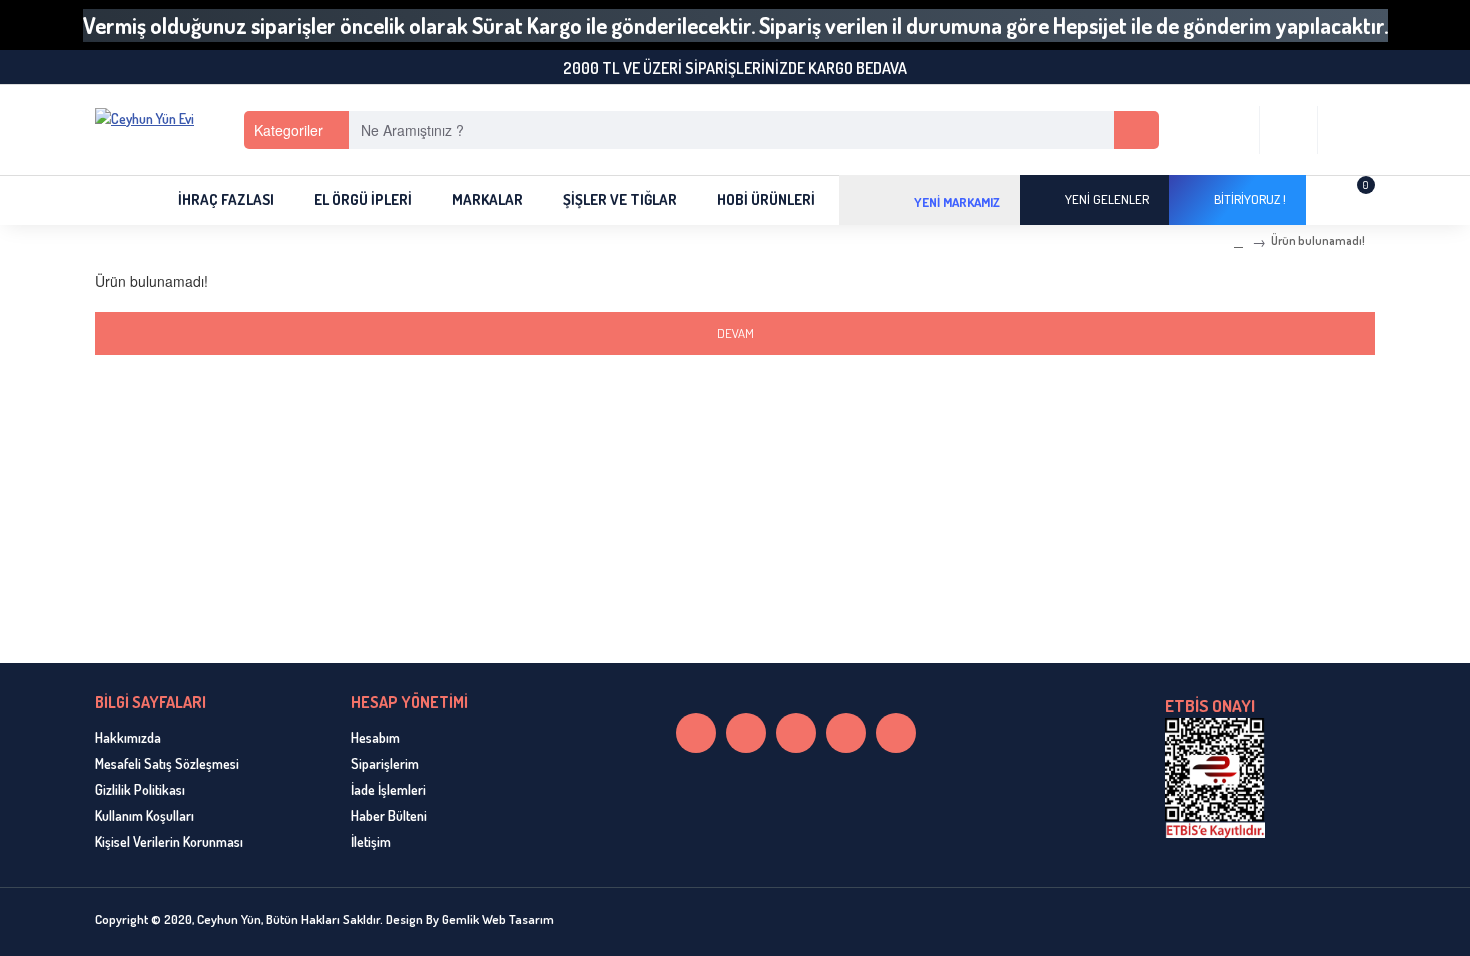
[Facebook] (746, 733)
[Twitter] (796, 733)
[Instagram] (696, 733)
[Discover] (1359, 922)
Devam (735, 333)
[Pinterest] (846, 733)
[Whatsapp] (896, 733)
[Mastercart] (1263, 922)
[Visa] (1231, 922)
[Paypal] (1295, 922)
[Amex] (1327, 922)
